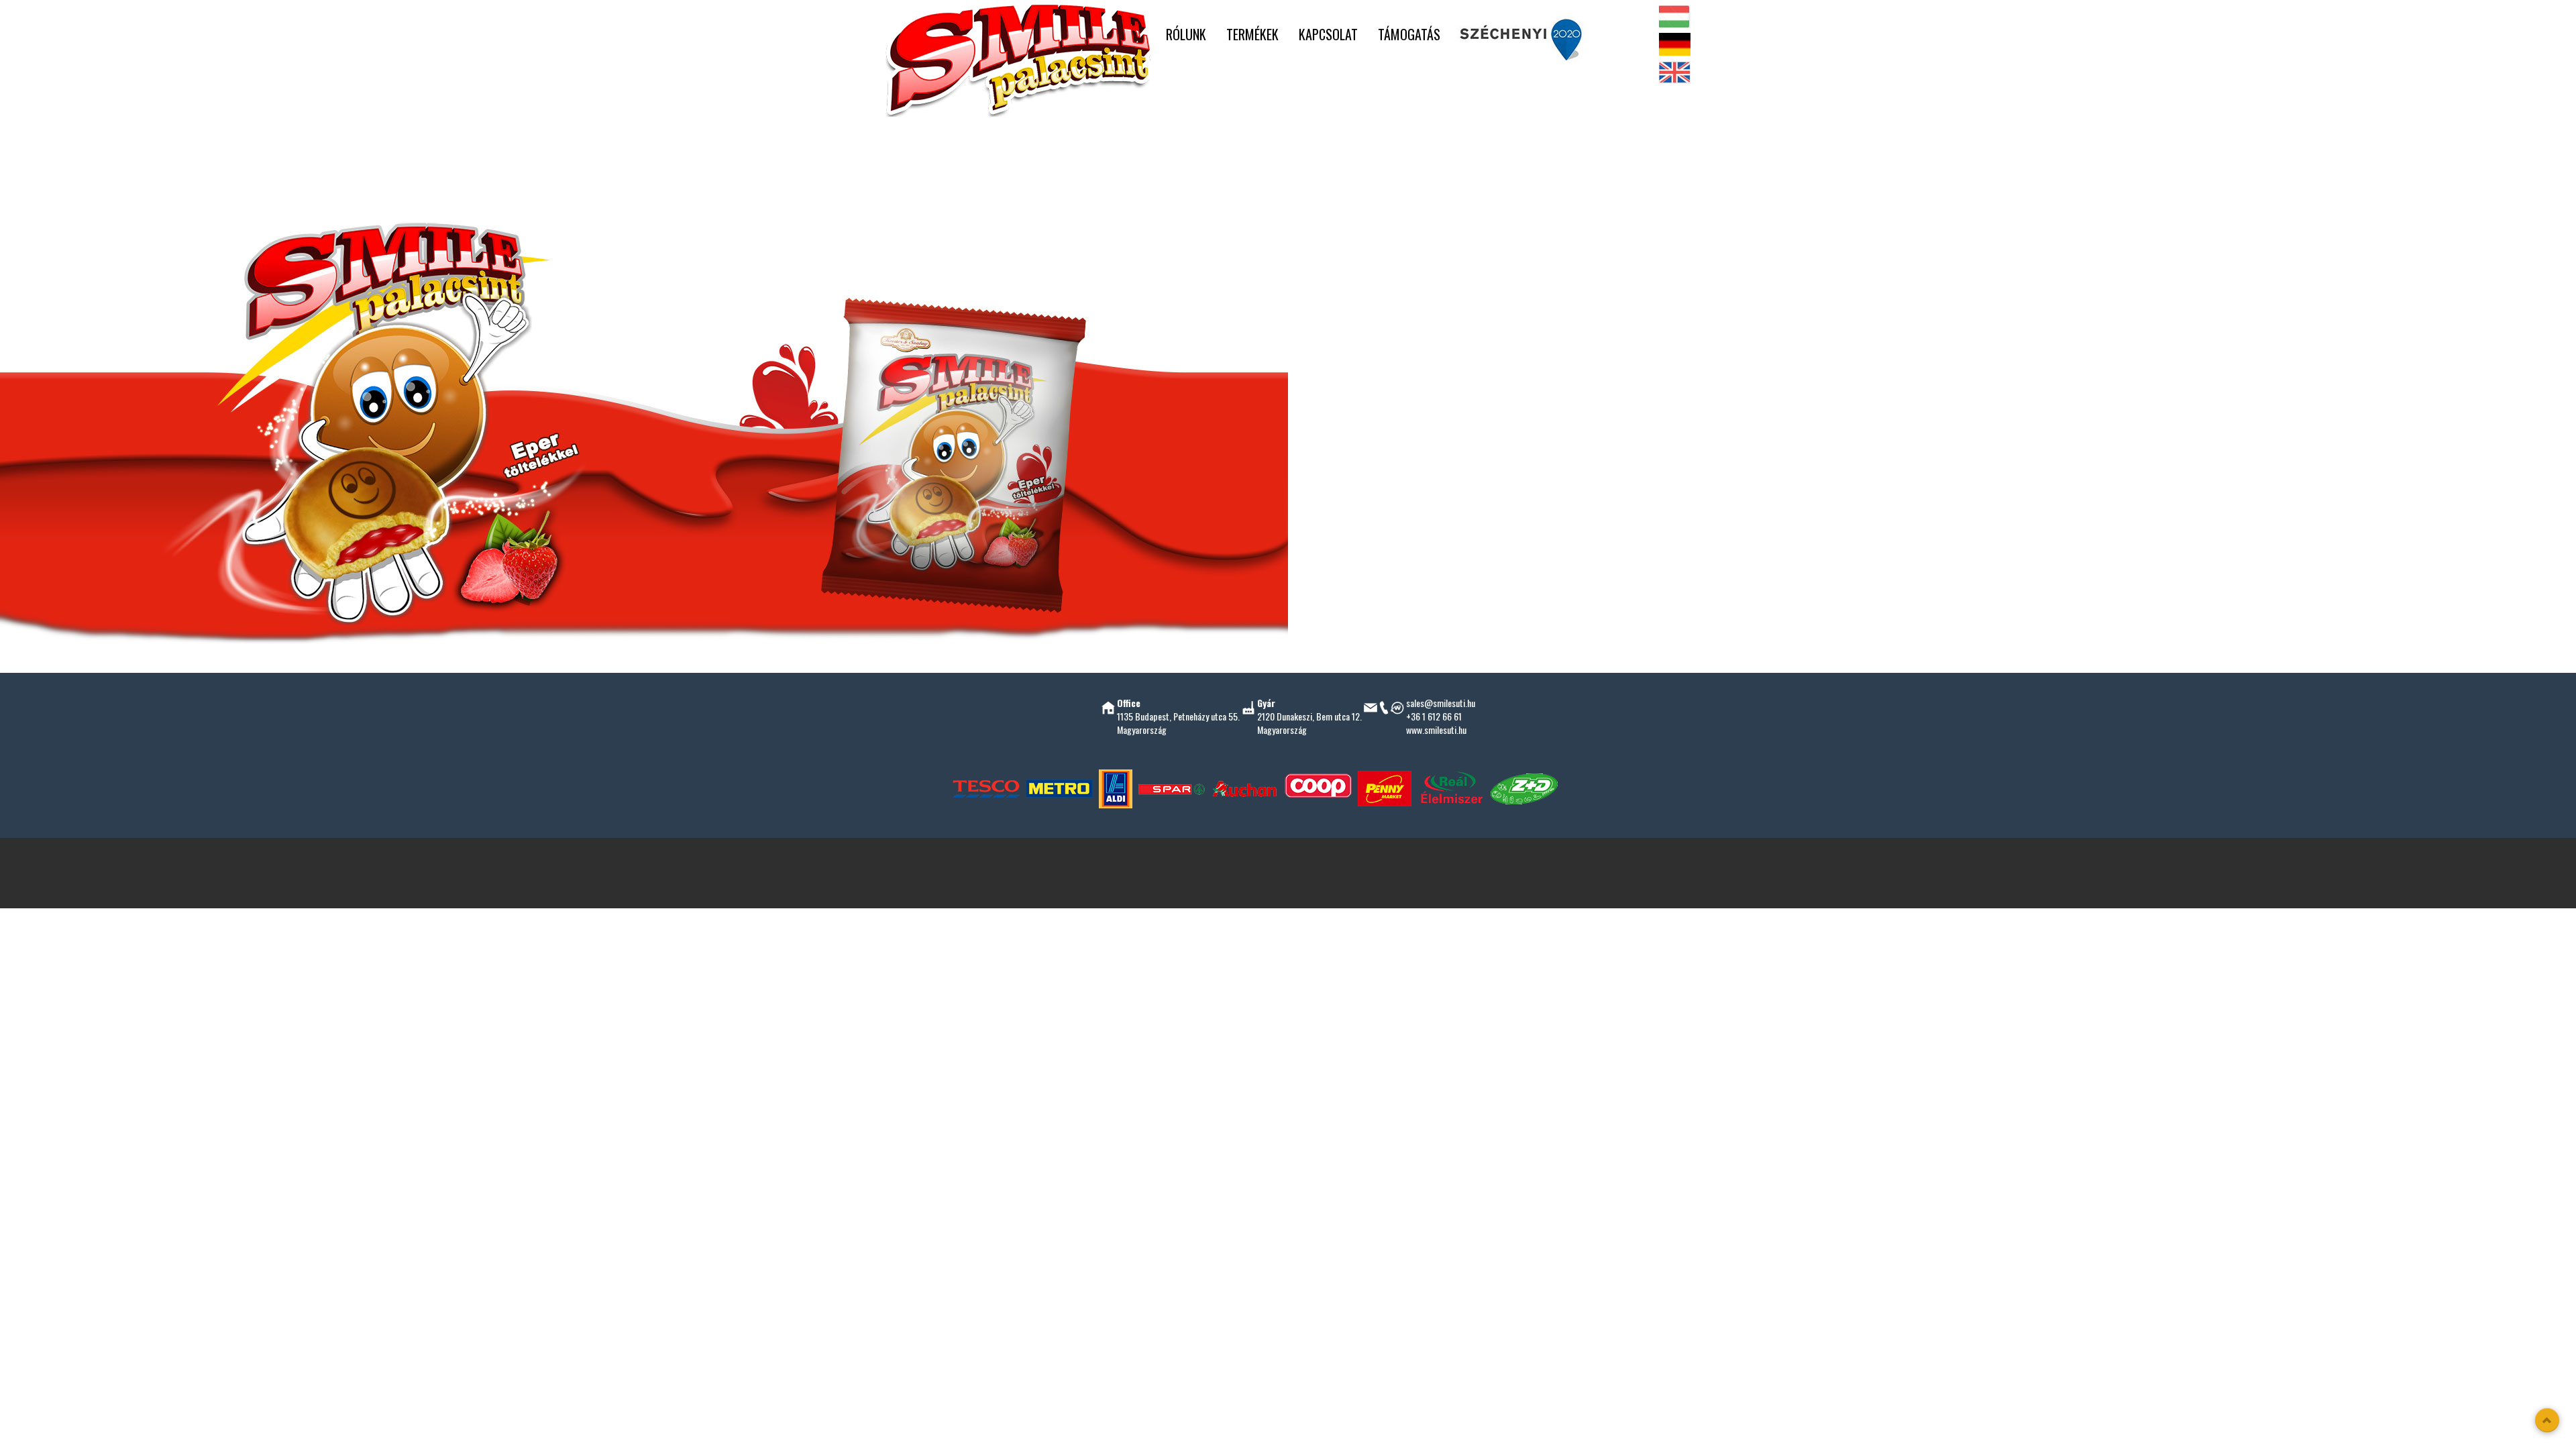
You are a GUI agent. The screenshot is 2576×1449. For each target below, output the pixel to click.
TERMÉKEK (1252, 34)
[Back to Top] (2547, 1420)
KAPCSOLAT (1328, 34)
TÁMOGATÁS (1409, 34)
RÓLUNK (1186, 34)
